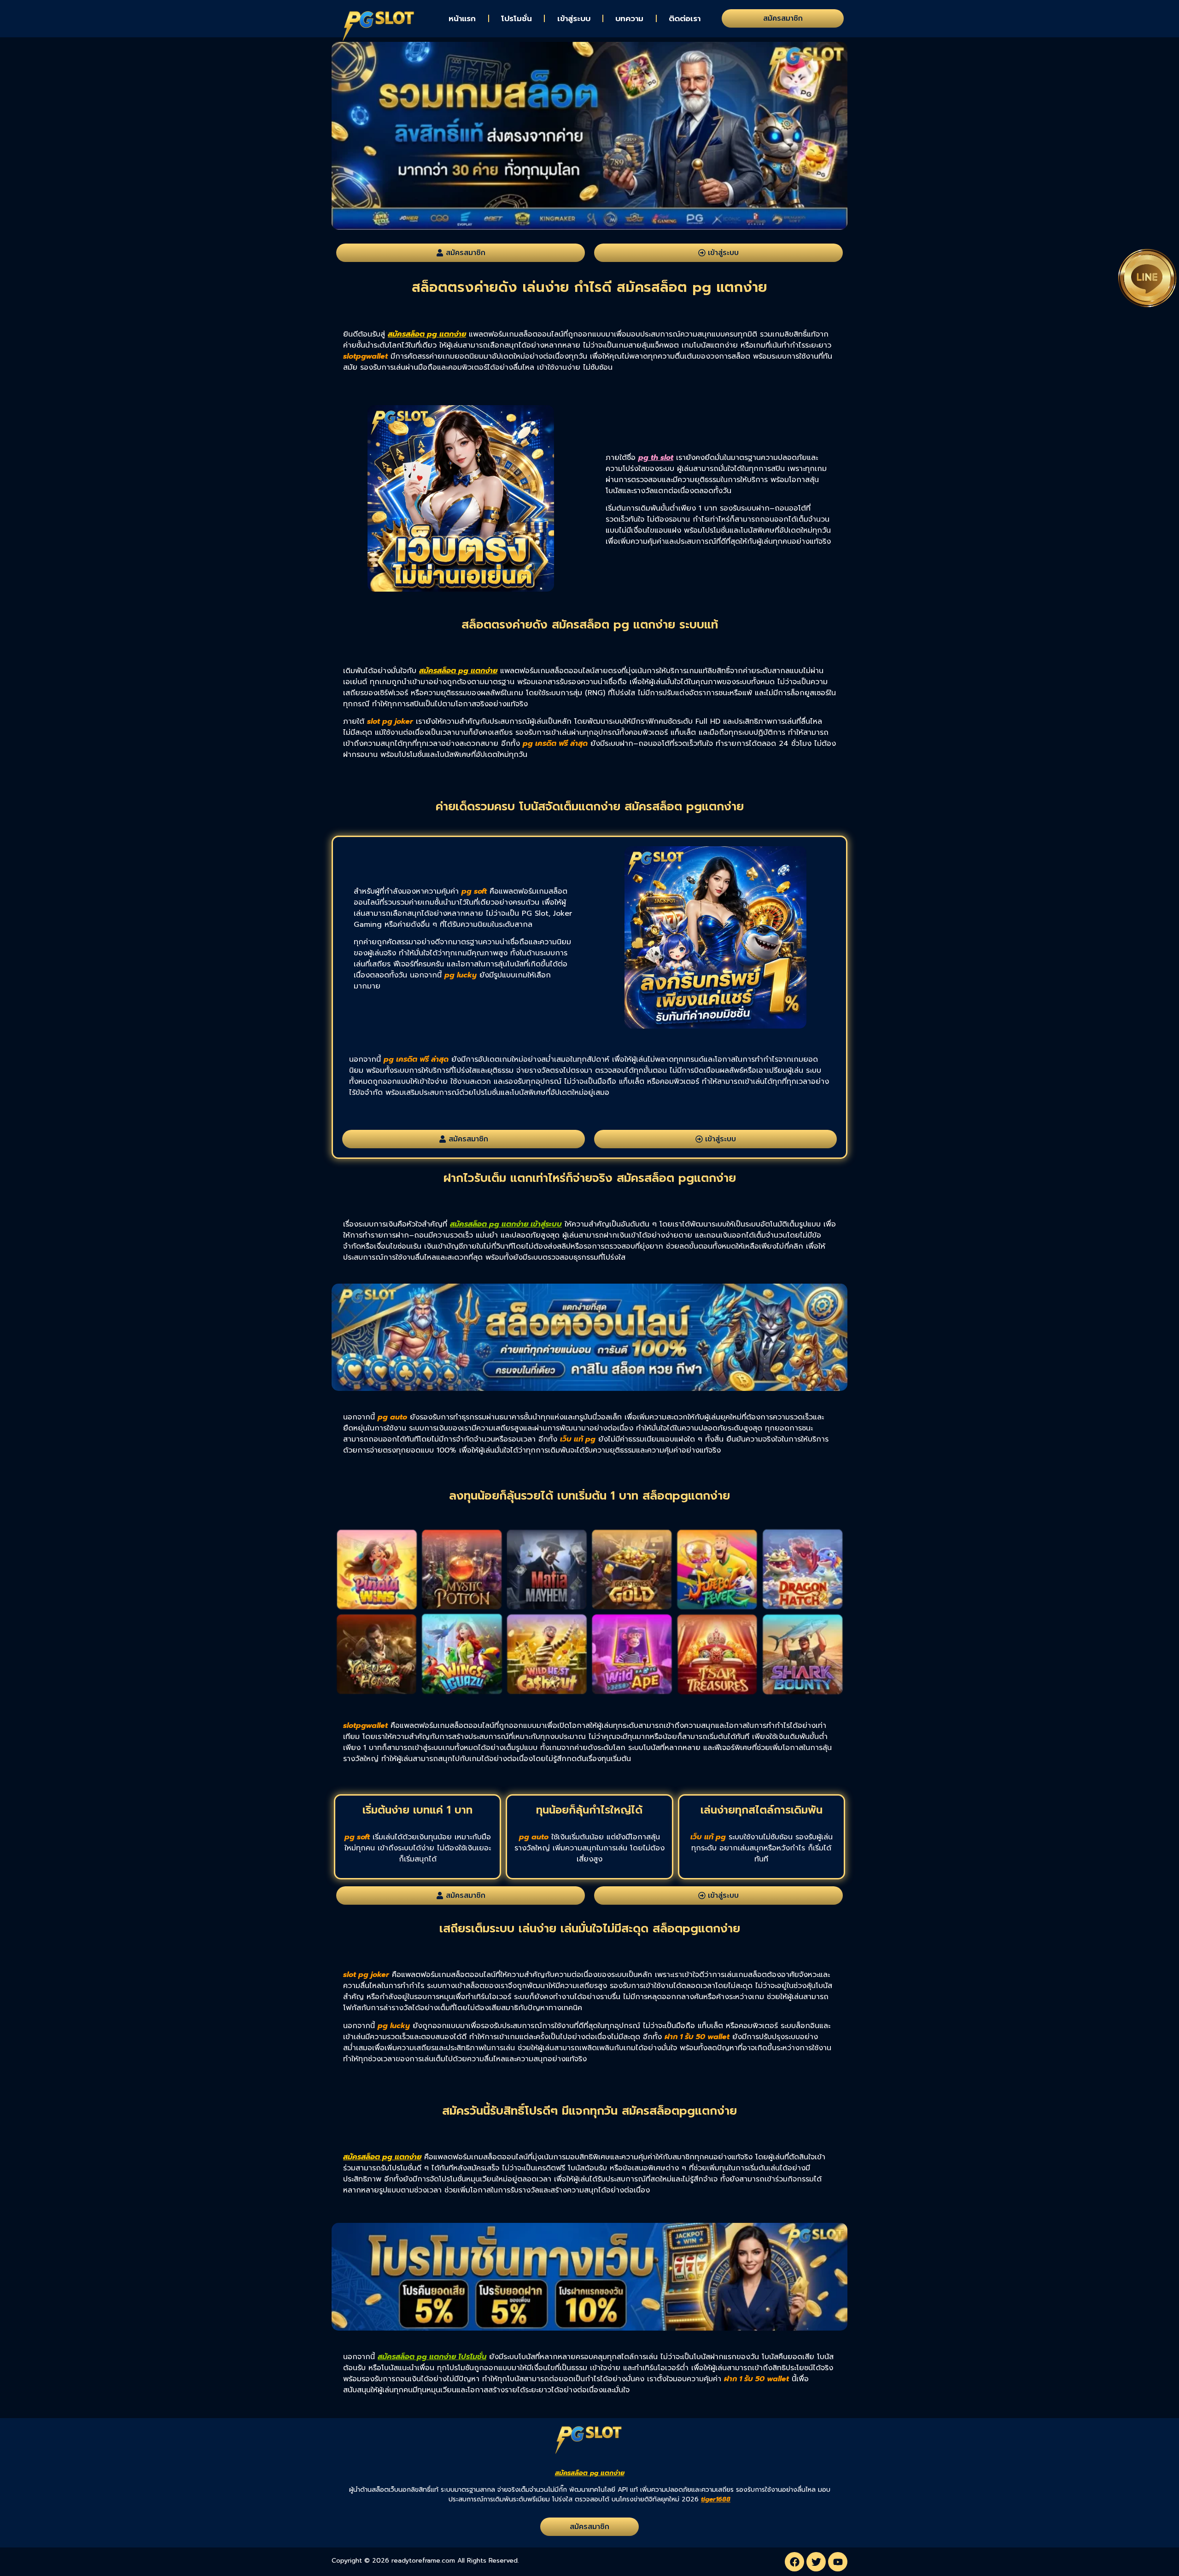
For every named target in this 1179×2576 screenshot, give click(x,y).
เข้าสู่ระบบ (574, 18)
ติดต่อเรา (685, 18)
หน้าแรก (462, 18)
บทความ (629, 18)
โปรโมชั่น (517, 18)
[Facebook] (794, 2562)
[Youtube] (838, 2562)
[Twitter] (816, 2562)
